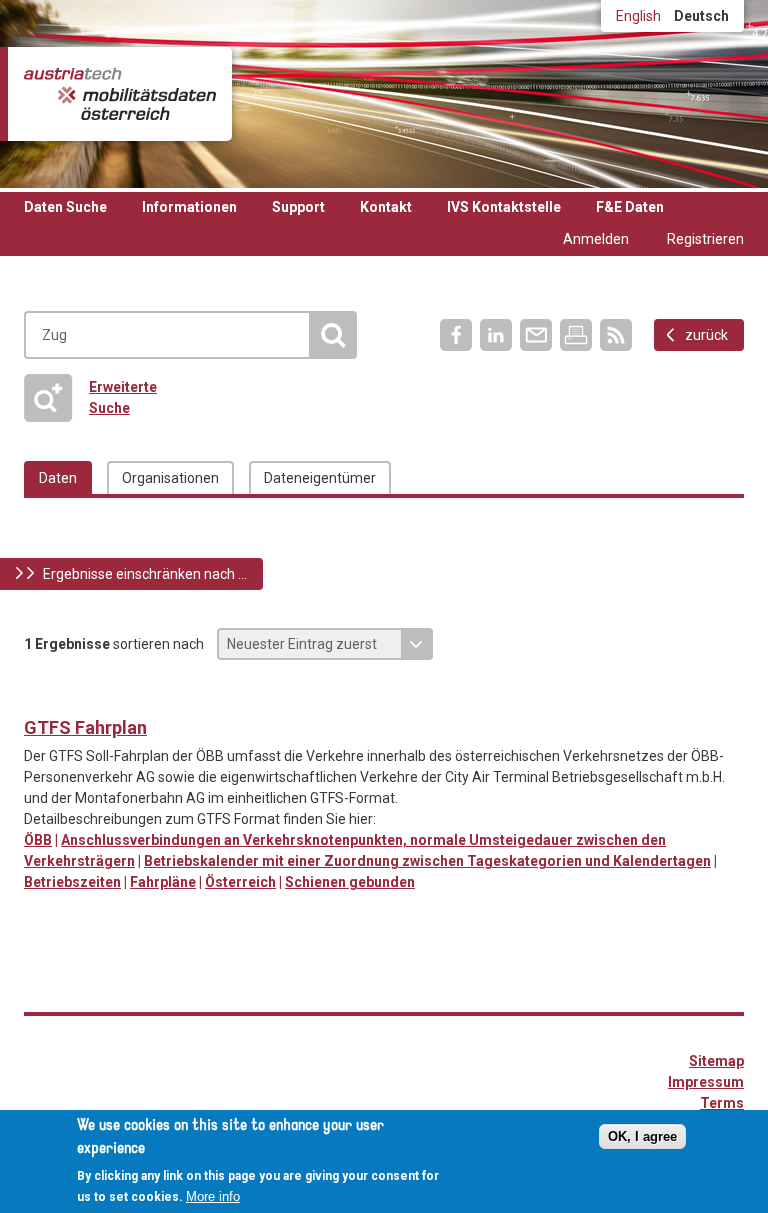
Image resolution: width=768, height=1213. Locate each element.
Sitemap (716, 1061)
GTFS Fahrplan (85, 727)
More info (213, 1196)
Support (298, 207)
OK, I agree (642, 1136)
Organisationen (170, 478)
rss (616, 335)
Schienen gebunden (350, 882)
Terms (722, 1103)
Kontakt (386, 207)
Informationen (189, 207)
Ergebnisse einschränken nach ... (145, 574)
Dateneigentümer (320, 478)
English (638, 16)
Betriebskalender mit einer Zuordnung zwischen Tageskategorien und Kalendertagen (427, 861)
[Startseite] (120, 94)
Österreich (240, 882)
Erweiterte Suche (97, 397)
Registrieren (705, 239)
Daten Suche (65, 207)
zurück (706, 335)
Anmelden (596, 239)
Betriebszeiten (72, 882)
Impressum (706, 1082)
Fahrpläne (163, 882)
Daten (58, 478)
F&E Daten (630, 207)
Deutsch (701, 16)
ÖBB (38, 840)
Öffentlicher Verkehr (40, 696)
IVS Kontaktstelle (504, 207)
